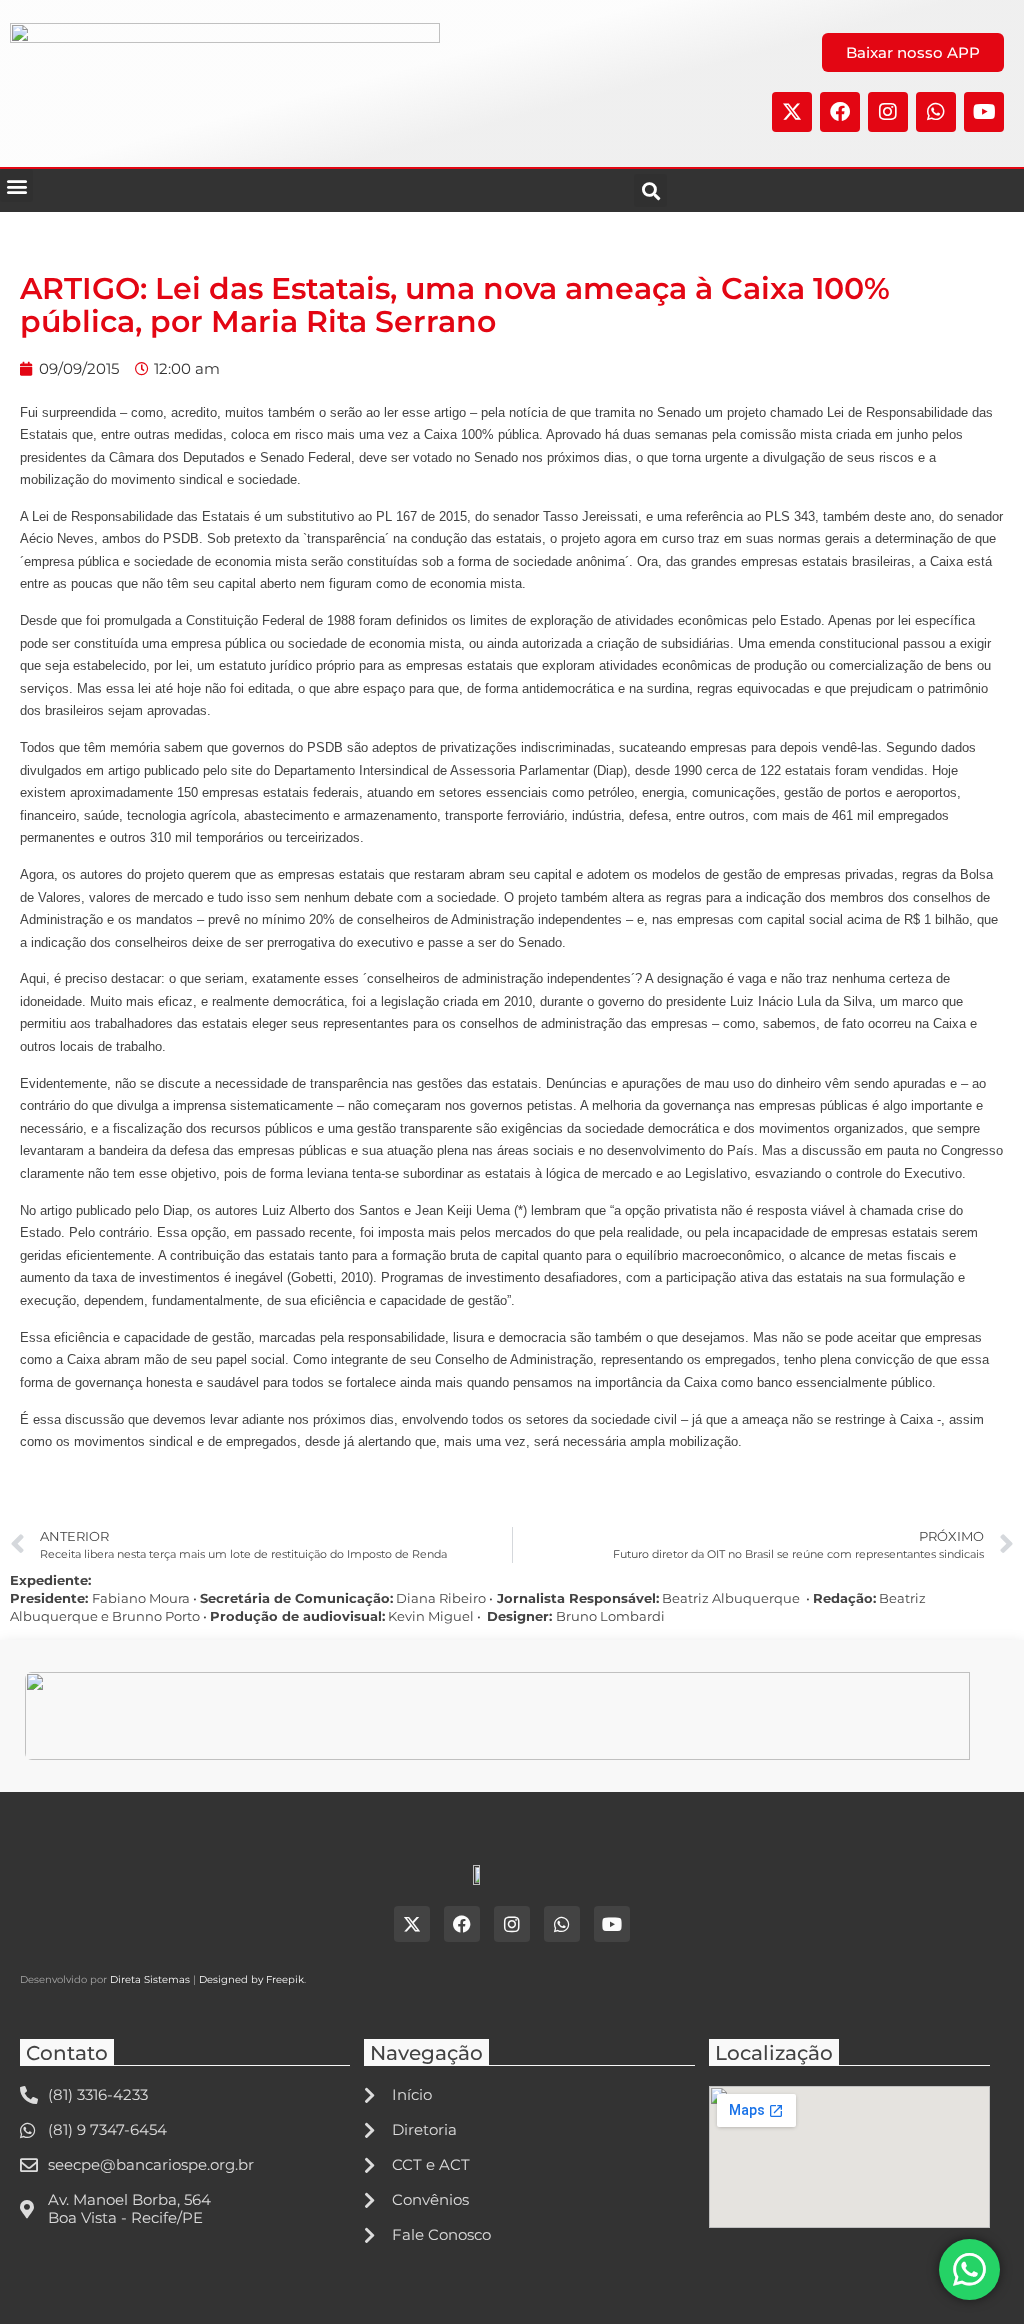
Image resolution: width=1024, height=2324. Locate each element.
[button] (16, 185)
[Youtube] (984, 112)
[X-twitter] (792, 112)
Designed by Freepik (251, 1979)
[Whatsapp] (936, 112)
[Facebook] (840, 112)
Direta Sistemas (150, 1979)
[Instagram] (888, 112)
